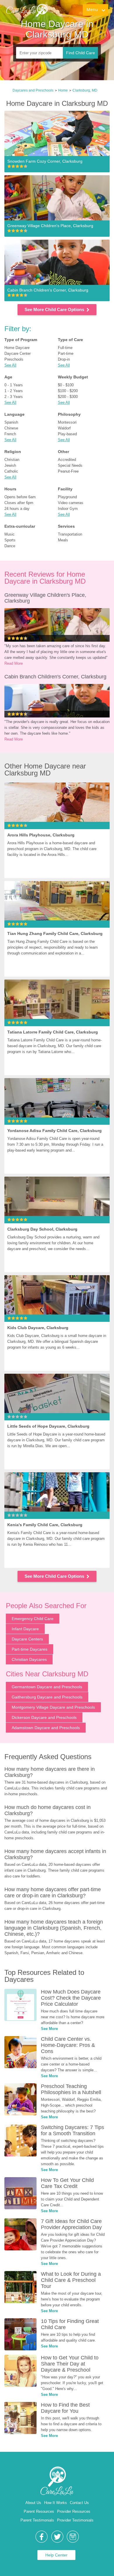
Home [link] (63, 90)
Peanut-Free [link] (68, 471)
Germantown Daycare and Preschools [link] (47, 1687)
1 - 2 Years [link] (14, 391)
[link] (27, 10)
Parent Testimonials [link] (37, 2520)
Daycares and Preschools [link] (33, 90)
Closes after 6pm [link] (19, 503)
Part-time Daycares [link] (30, 1649)
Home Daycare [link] (17, 348)
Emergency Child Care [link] (33, 1619)
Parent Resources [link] (39, 2511)
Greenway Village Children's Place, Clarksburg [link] (46, 598)
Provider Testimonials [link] (75, 2520)
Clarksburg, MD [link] (85, 90)
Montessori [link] (67, 422)
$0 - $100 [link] (66, 385)
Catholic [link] (11, 471)
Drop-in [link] (64, 359)
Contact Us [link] (79, 2503)
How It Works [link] (56, 2503)
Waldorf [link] (64, 428)
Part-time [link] (66, 353)
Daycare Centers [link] (27, 1639)
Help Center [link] (56, 2555)
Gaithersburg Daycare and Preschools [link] (47, 1697)
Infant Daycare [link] (25, 1629)
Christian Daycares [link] (29, 1659)
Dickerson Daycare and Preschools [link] (44, 1717)
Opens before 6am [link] (20, 497)
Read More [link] (14, 663)
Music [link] (9, 534)
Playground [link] (67, 497)
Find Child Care (81, 53)
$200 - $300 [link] (68, 397)
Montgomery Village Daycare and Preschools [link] (53, 1707)
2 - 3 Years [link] (14, 397)
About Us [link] (33, 2503)
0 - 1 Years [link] (14, 385)
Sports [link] (10, 540)
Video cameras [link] (71, 503)
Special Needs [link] (70, 465)
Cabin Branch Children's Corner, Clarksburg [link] (55, 677)
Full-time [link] (65, 348)
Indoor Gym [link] (68, 509)
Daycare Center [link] (18, 353)
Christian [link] (12, 460)
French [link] (10, 434)
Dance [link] (10, 546)
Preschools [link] (14, 359)
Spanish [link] (11, 422)
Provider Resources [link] (74, 2511)
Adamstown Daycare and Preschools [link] (46, 1728)
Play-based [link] (67, 434)
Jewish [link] (10, 465)
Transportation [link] (70, 534)
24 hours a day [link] (17, 509)
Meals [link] (63, 540)
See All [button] (10, 365)
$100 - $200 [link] (68, 391)
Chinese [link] (11, 428)
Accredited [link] (67, 460)
